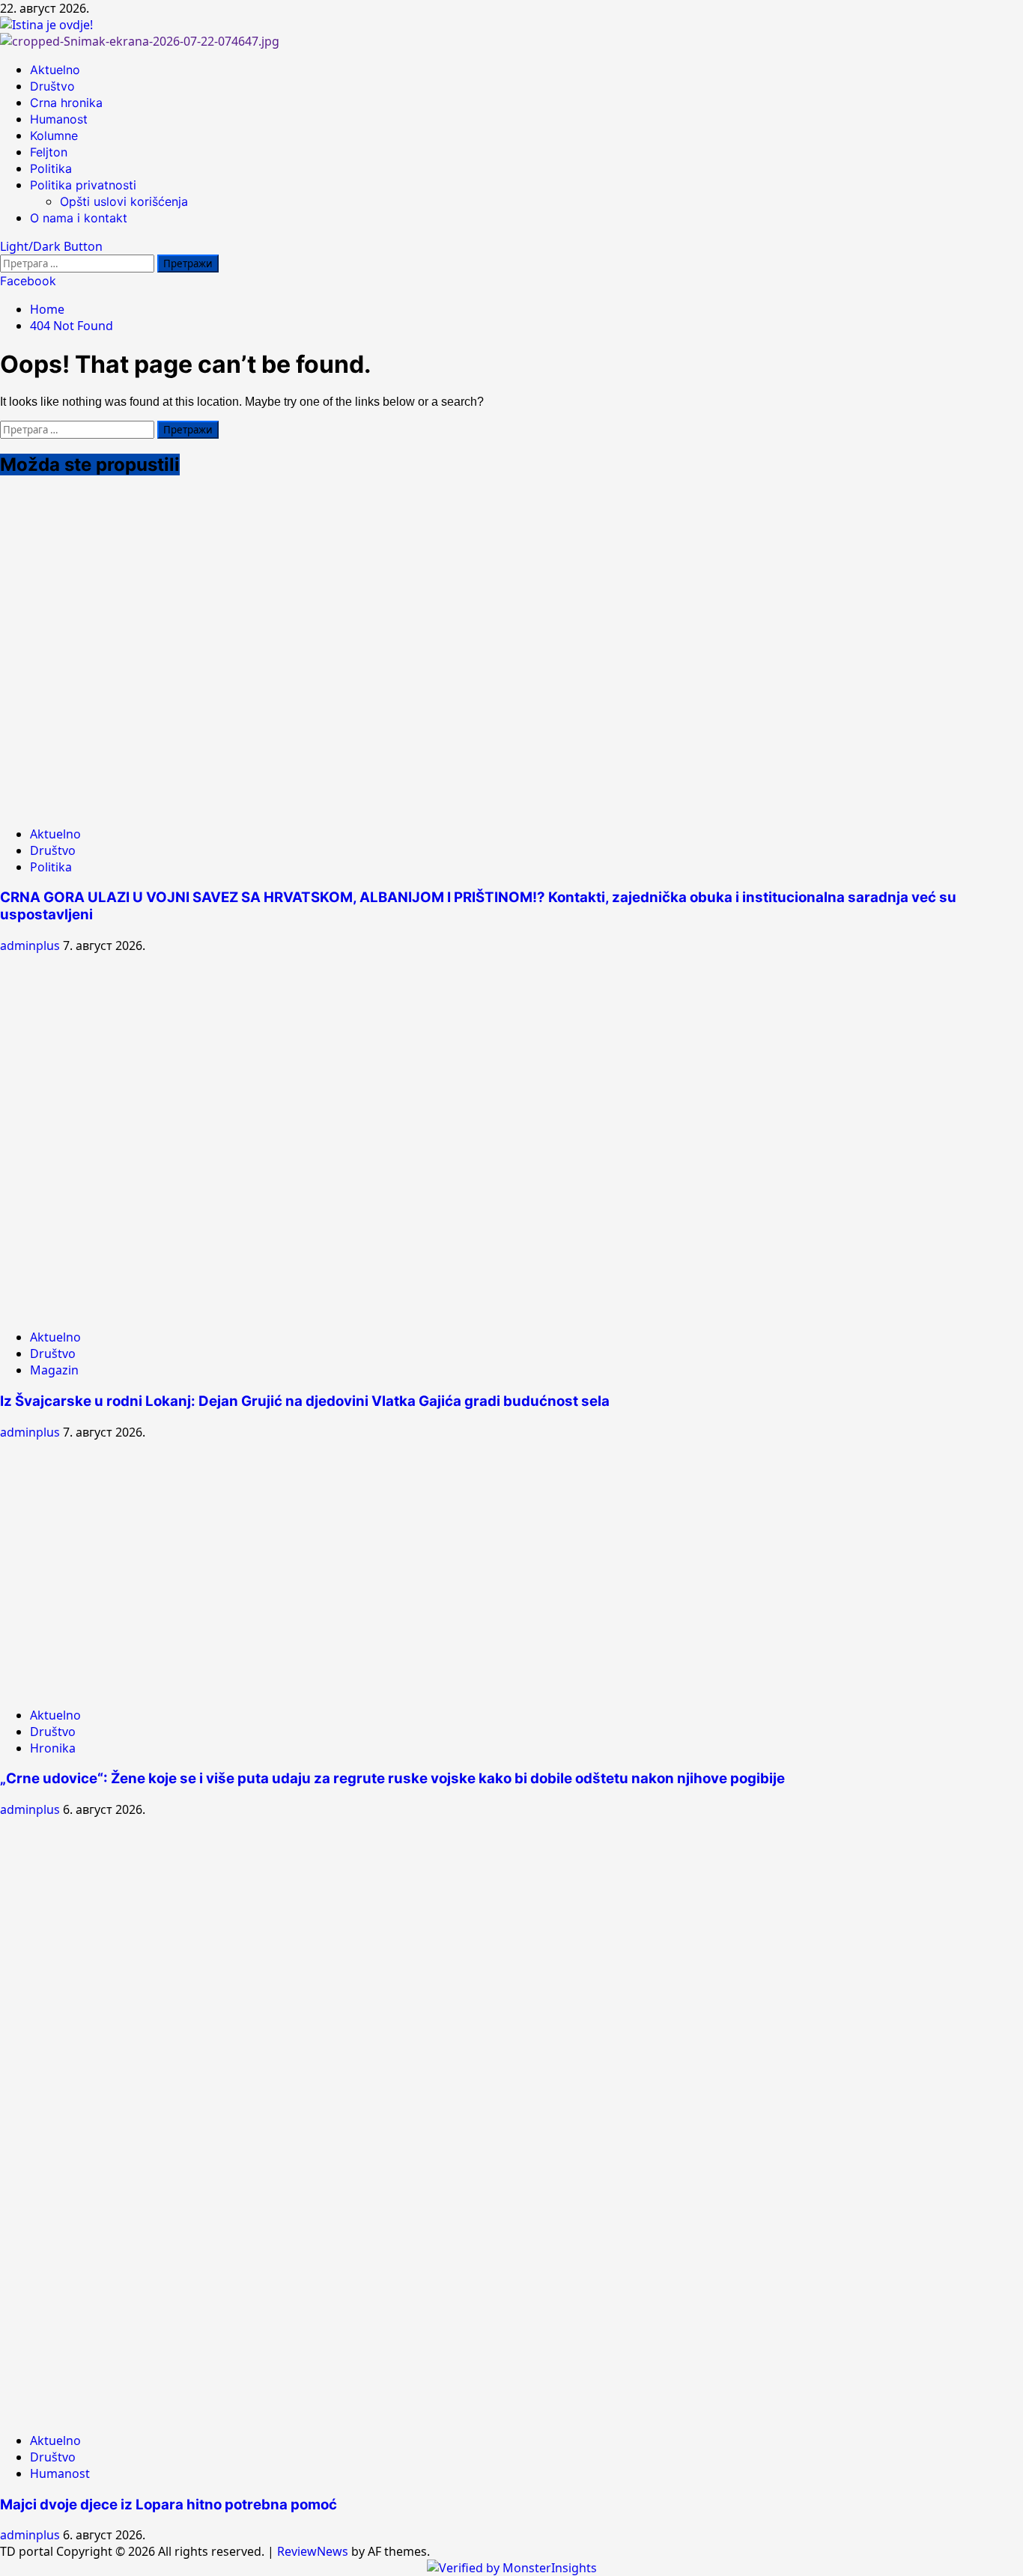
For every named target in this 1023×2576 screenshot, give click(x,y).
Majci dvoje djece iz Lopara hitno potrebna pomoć (169, 2505)
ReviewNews (313, 2551)
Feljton (49, 152)
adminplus (31, 946)
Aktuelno (55, 70)
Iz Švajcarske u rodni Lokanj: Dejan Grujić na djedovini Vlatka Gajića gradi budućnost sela (305, 1401)
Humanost (59, 119)
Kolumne (54, 136)
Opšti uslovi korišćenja (124, 201)
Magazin (54, 1370)
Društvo (52, 86)
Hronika (53, 1748)
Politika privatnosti (83, 185)
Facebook (28, 281)
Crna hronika (66, 103)
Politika (51, 168)
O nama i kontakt (79, 218)
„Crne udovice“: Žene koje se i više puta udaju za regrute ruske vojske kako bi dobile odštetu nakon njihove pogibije (392, 1778)
